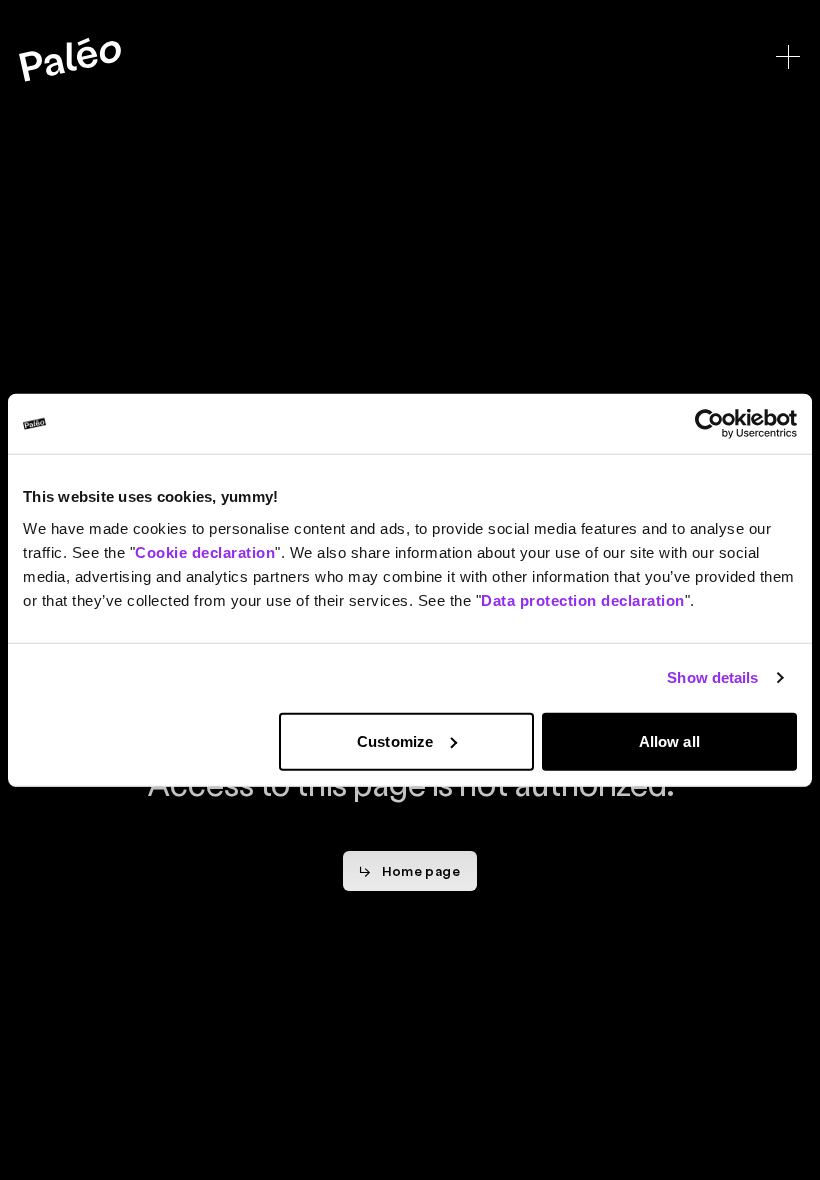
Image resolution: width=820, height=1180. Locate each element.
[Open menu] (788, 57)
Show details (712, 677)
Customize (395, 740)
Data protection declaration (583, 599)
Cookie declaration (205, 551)
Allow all (669, 740)
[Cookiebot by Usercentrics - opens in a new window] (709, 424)
